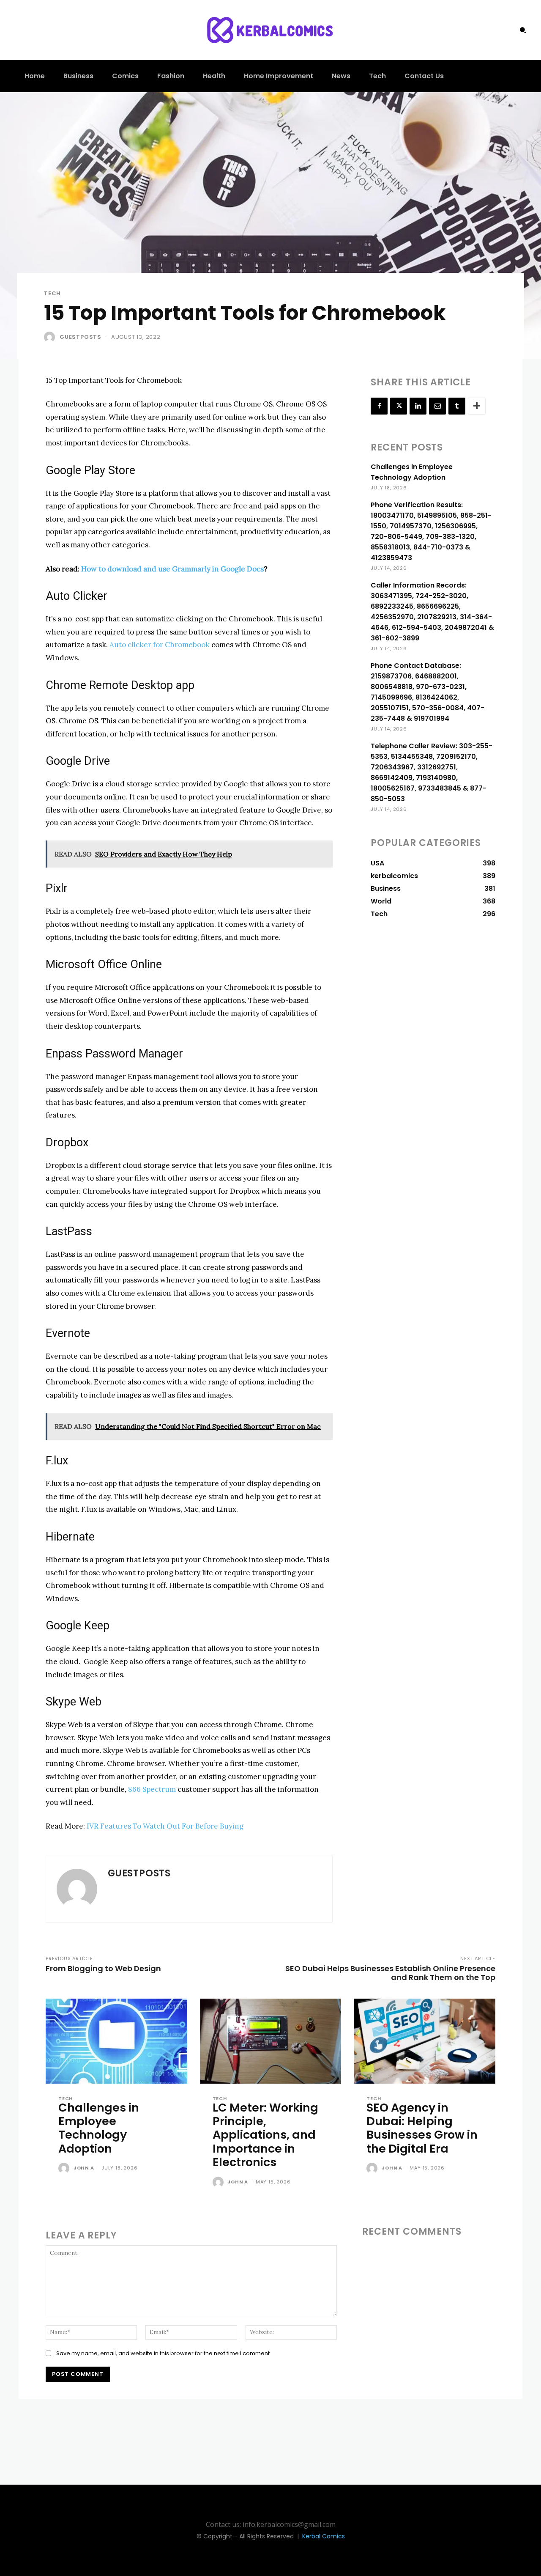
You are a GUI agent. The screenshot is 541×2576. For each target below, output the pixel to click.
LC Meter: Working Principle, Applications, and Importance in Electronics (265, 2135)
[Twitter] (399, 406)
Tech (52, 293)
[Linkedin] (418, 406)
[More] (477, 406)
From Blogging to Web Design (103, 1968)
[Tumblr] (457, 406)
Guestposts (81, 337)
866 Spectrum (152, 1789)
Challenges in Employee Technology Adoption (99, 2128)
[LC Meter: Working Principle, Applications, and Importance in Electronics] (271, 2041)
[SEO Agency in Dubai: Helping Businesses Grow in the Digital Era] (425, 2041)
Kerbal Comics (324, 2536)
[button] (523, 30)
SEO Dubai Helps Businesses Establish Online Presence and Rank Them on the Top (390, 1973)
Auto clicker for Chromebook (160, 645)
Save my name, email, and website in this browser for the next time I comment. (164, 2353)
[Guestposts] (51, 337)
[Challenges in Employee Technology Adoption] (116, 2041)
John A (84, 2168)
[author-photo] (65, 2169)
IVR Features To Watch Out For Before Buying (165, 1826)
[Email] (437, 406)
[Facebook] (379, 406)
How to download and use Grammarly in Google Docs (172, 569)
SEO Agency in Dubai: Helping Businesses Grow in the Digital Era (422, 2128)
